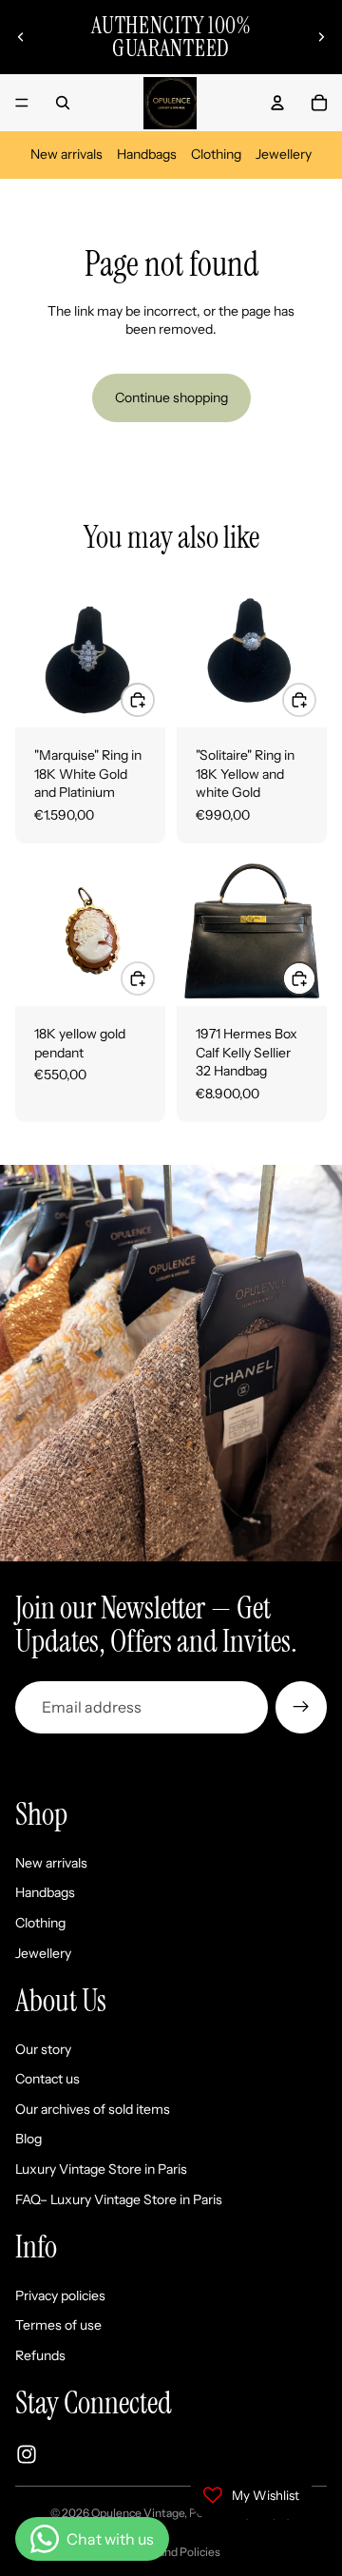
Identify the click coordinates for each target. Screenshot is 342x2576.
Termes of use (58, 2325)
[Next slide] (321, 37)
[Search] (63, 103)
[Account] (277, 103)
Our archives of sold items (93, 2109)
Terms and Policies (171, 2552)
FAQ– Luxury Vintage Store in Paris (119, 2198)
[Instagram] (27, 2453)
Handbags (147, 154)
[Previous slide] (21, 37)
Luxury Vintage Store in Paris (101, 2169)
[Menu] (22, 103)
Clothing (216, 154)
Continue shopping (171, 397)
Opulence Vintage (138, 2513)
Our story (43, 2048)
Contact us (47, 2079)
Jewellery (284, 154)
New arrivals (66, 154)
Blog (28, 2139)
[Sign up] (301, 1707)
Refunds (40, 2355)
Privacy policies (60, 2295)
